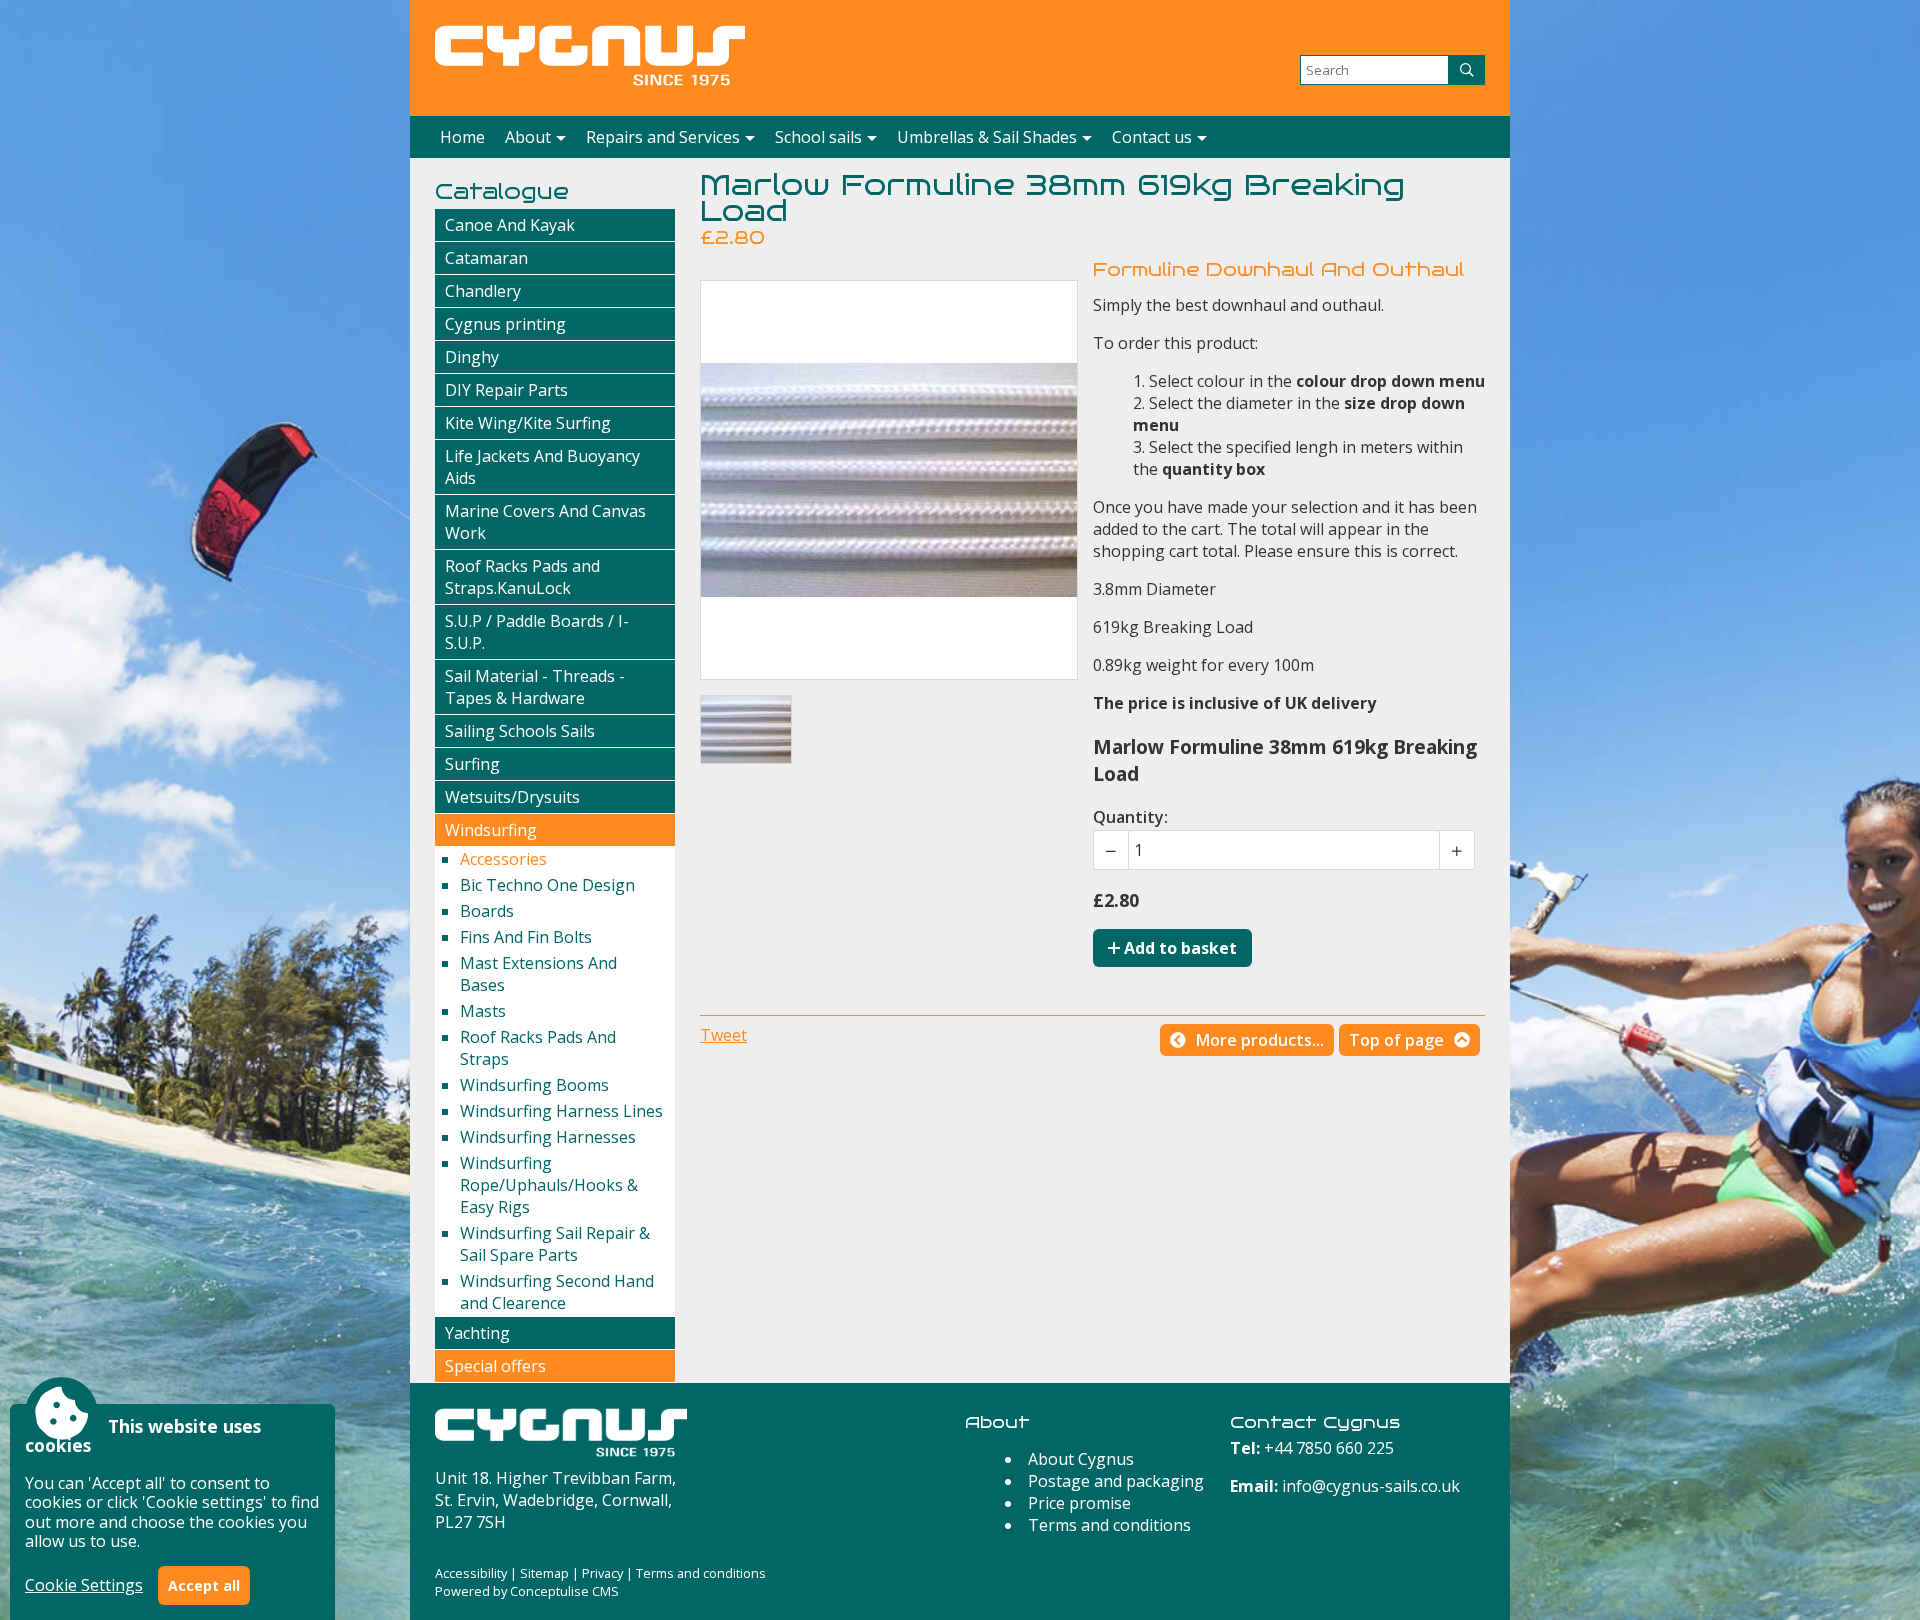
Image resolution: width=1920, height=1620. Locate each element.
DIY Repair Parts (506, 390)
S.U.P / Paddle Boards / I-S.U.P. (537, 632)
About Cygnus (1081, 1459)
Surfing (472, 764)
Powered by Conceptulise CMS (527, 1591)
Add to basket (1178, 948)
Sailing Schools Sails (520, 731)
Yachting (477, 1333)
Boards (487, 911)
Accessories (503, 859)
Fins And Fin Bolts (526, 937)
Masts (483, 1011)
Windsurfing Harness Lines (561, 1111)
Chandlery (483, 291)
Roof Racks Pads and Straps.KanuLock (522, 577)
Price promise (1079, 1503)
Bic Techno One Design (547, 885)
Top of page (1396, 1040)
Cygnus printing (505, 324)
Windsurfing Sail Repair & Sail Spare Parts (555, 1244)
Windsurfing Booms (534, 1085)
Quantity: (1130, 817)
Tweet (723, 1035)
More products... (1260, 1040)
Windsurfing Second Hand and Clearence (557, 1292)
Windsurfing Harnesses (548, 1137)
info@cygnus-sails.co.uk (1371, 1486)
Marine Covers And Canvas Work (545, 522)
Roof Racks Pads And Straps (538, 1048)
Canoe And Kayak (510, 225)
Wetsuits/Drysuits (512, 797)
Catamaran (486, 258)
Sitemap (544, 1573)
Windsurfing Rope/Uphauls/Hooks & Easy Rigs (549, 1185)
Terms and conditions (1109, 1525)
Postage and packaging (1116, 1481)
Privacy (602, 1573)
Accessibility (471, 1573)
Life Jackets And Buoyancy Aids (542, 467)
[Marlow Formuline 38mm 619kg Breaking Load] (746, 729)
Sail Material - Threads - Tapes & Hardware (535, 687)
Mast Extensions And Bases (538, 974)
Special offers (495, 1366)
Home (462, 137)
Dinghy (472, 357)
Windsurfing (491, 830)
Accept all (204, 1585)
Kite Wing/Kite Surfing (528, 423)
